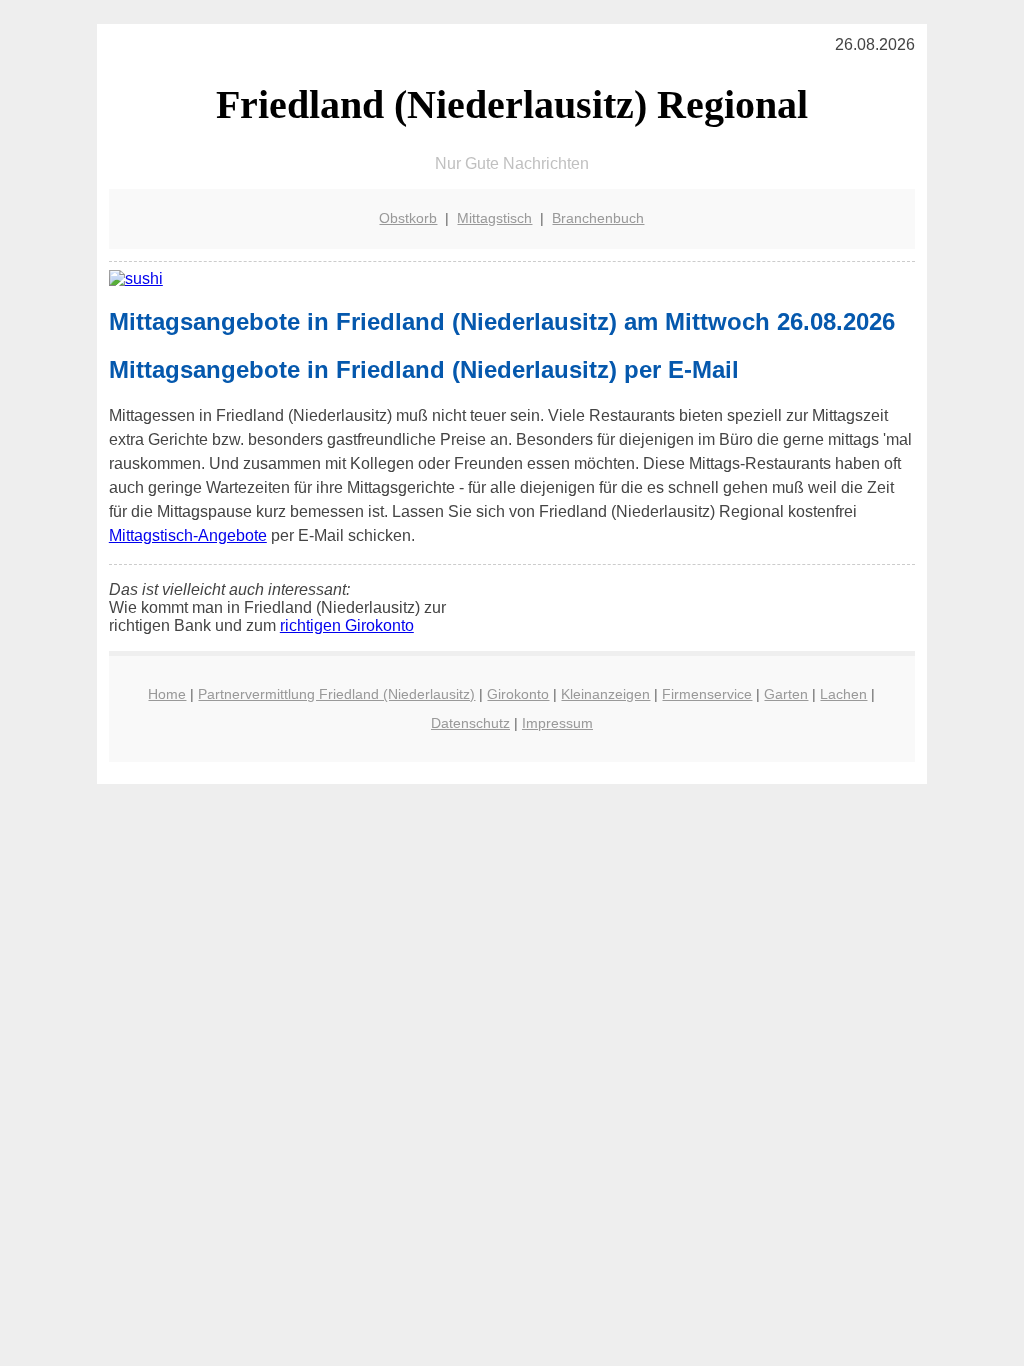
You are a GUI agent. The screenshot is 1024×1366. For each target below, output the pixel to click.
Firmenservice (707, 694)
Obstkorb (408, 218)
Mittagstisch (494, 218)
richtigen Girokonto (347, 625)
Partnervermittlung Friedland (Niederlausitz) (336, 694)
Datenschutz (470, 723)
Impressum (557, 723)
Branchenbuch (598, 218)
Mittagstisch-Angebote (188, 535)
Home (167, 694)
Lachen (843, 694)
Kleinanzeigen (605, 694)
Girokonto (518, 694)
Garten (786, 694)
